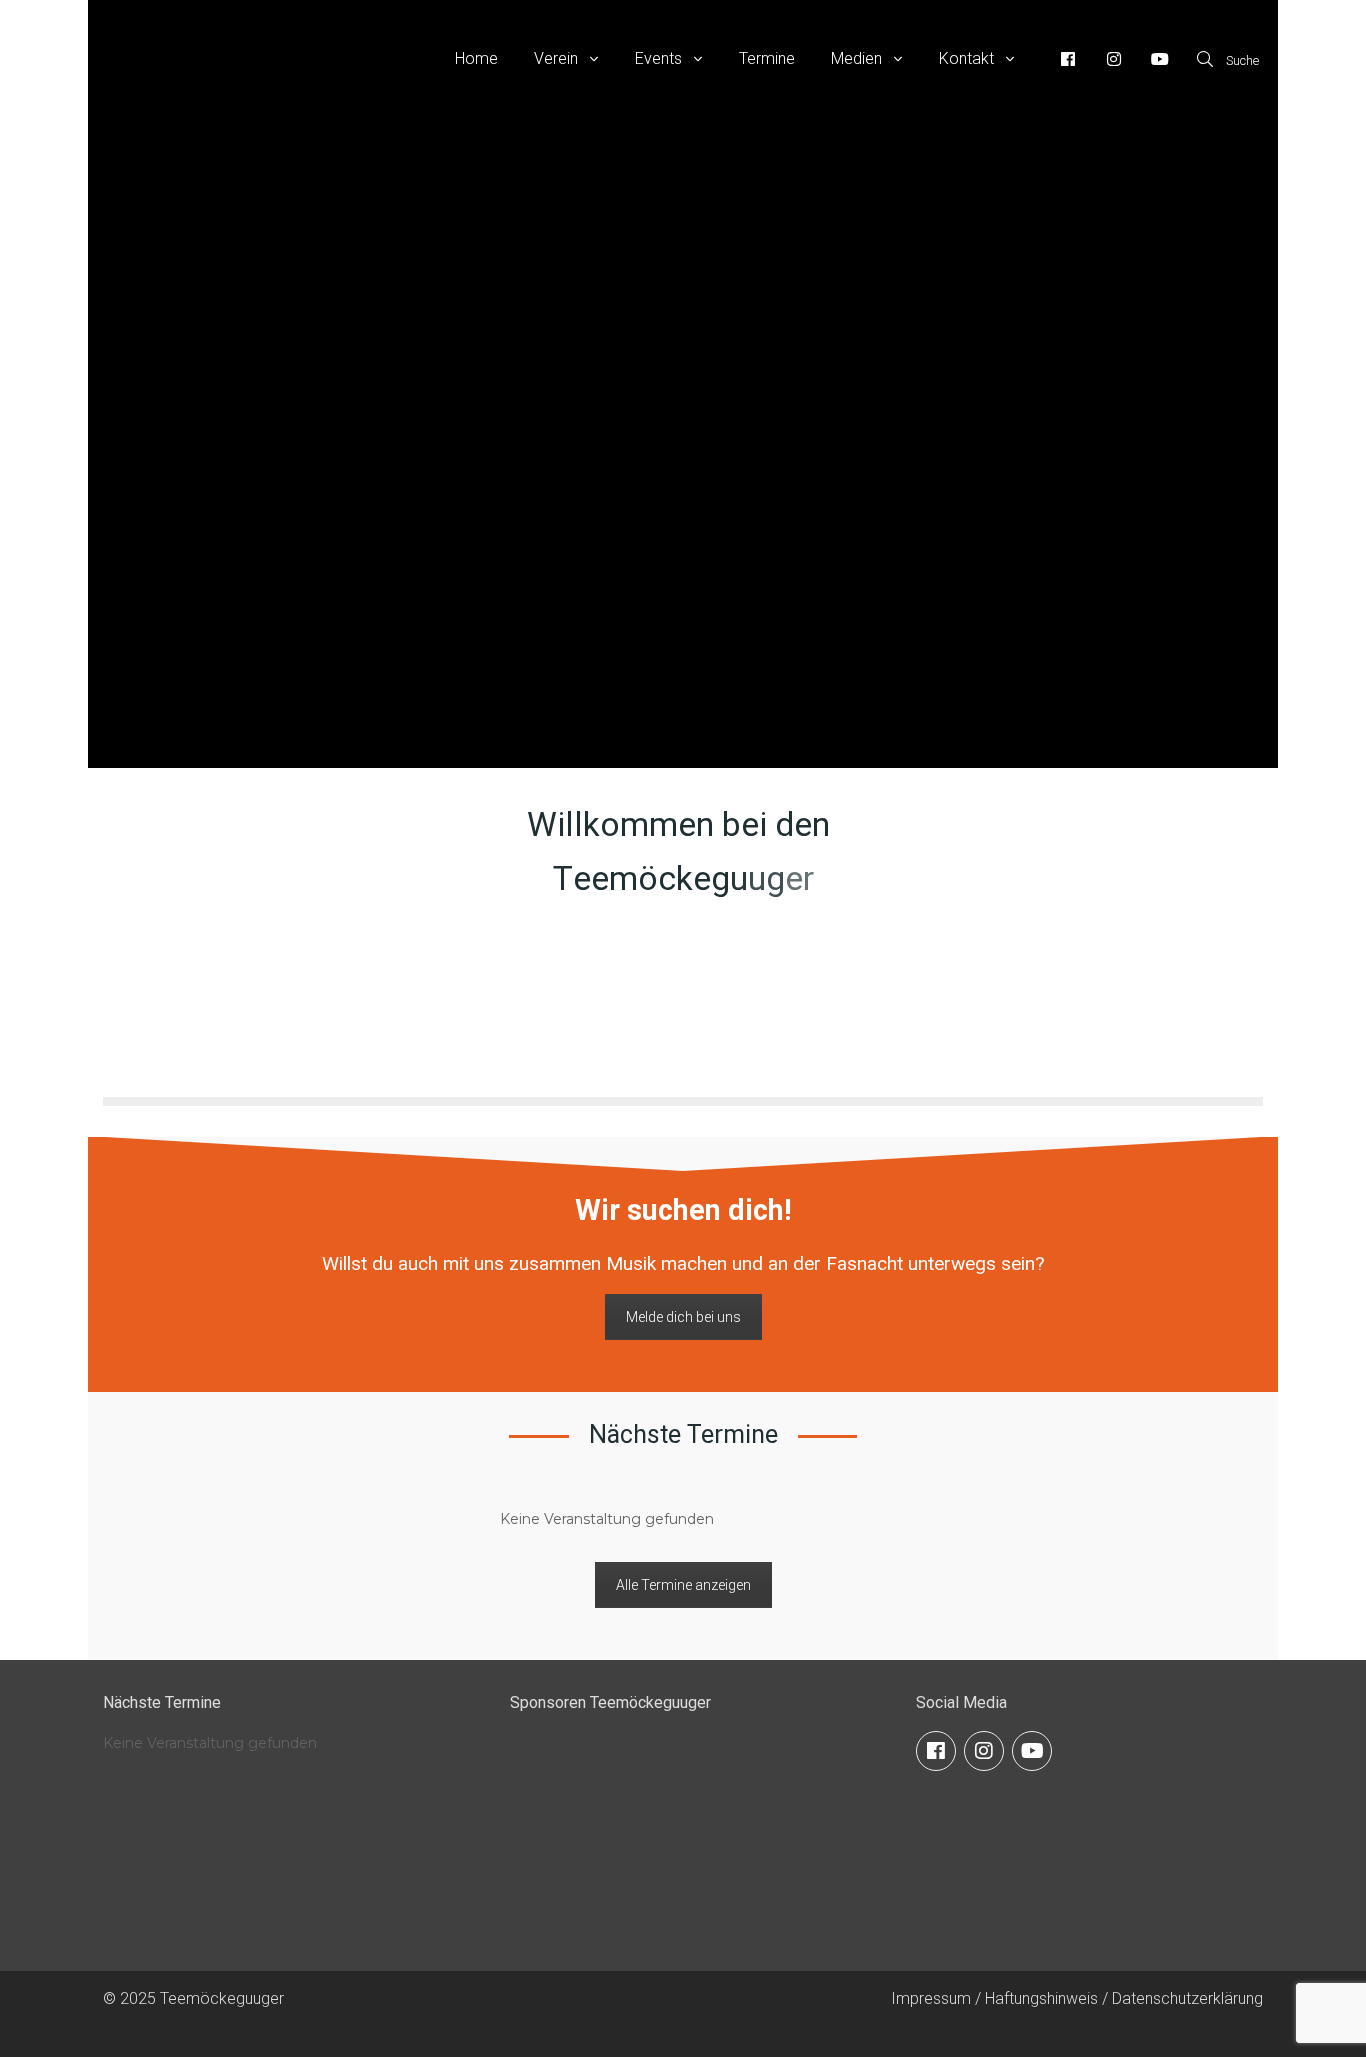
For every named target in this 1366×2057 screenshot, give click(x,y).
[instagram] (984, 1751)
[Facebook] (1068, 59)
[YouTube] (1160, 59)
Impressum (931, 1998)
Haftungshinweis (1041, 1998)
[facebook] (936, 1751)
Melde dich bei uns (683, 1317)
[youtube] (1032, 1751)
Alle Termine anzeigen (683, 1585)
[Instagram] (1114, 59)
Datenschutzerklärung (1187, 1998)
